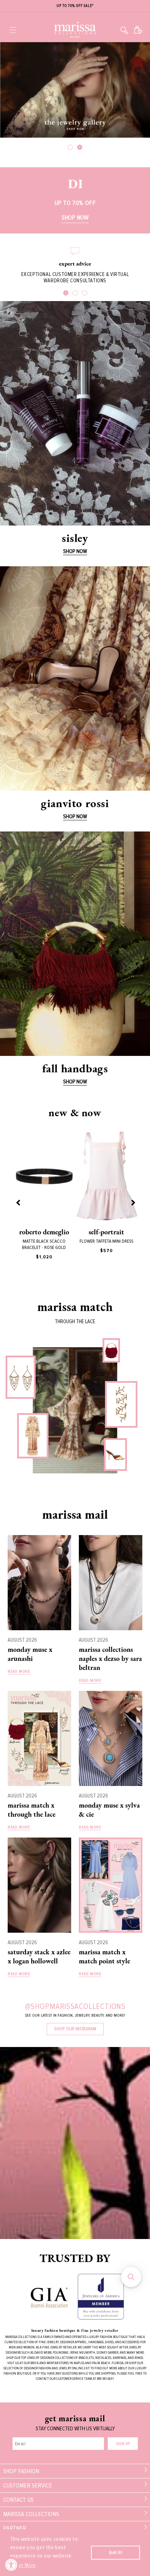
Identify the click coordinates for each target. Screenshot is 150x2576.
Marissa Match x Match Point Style (104, 1956)
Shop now (75, 816)
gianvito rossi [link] (75, 803)
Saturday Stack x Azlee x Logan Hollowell (39, 1956)
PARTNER (15, 2528)
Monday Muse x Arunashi (30, 1654)
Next (132, 1202)
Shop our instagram (75, 2029)
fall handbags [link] (75, 1068)
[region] (75, 6)
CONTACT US (18, 2500)
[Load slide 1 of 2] (70, 147)
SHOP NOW (75, 551)
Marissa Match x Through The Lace (32, 1810)
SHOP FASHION (21, 2471)
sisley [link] (75, 538)
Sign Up (123, 2444)
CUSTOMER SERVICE (28, 2485)
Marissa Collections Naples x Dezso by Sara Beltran (110, 1658)
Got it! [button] (115, 2552)
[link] (75, 413)
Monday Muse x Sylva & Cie (109, 1810)
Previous (18, 1202)
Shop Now (75, 217)
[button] (13, 30)
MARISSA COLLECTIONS (31, 2514)
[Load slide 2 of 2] (80, 147)
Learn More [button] (24, 2565)
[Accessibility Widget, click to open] (11, 2565)
